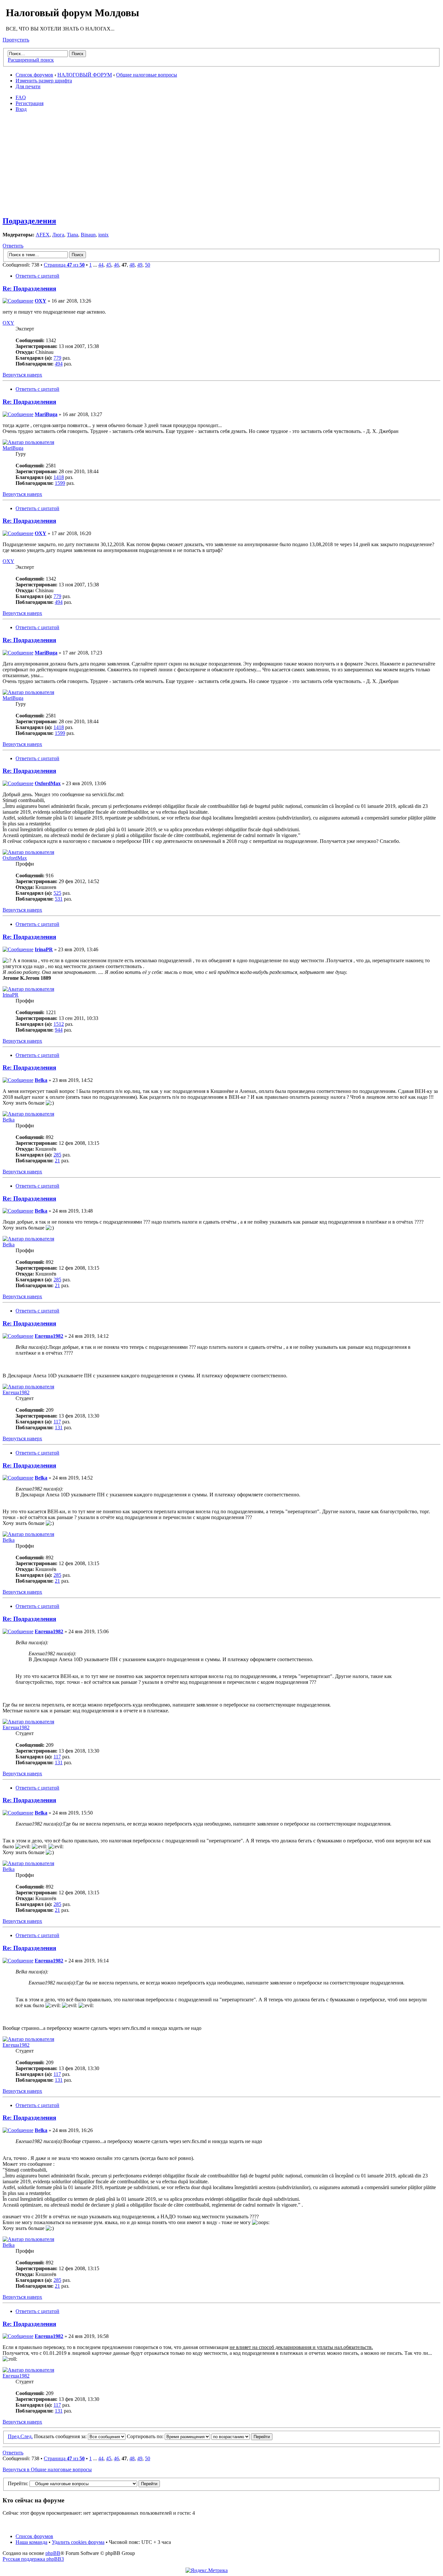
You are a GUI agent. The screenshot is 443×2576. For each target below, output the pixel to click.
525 (57, 893)
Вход (21, 109)
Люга (58, 235)
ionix (103, 235)
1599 (60, 483)
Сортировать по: (146, 2436)
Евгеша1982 (49, 1336)
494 (59, 364)
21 (57, 1161)
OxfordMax (48, 783)
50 (148, 265)
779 (57, 358)
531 (59, 899)
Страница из (64, 265)
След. (27, 2436)
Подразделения (29, 221)
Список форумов (34, 75)
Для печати (28, 86)
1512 (59, 1024)
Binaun (88, 235)
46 (116, 265)
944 (59, 1030)
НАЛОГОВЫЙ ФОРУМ (85, 75)
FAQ (21, 97)
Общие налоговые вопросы (147, 75)
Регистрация (30, 103)
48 (132, 265)
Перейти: (18, 2483)
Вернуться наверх (22, 375)
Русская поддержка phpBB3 (33, 2559)
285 (57, 1155)
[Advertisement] (223, 163)
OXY (41, 301)
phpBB (53, 2553)
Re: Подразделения (29, 288)
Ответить (13, 246)
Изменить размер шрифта (44, 81)
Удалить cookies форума (78, 2542)
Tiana (72, 235)
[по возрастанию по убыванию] (242, 2436)
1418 (59, 477)
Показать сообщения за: (61, 2436)
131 (59, 1427)
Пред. (14, 2436)
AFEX (43, 235)
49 (140, 265)
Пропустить (16, 40)
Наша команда (31, 2542)
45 (109, 265)
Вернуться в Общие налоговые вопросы (47, 2469)
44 (101, 265)
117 (57, 1422)
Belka (41, 1080)
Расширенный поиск (31, 60)
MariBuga (46, 414)
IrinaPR (44, 949)
